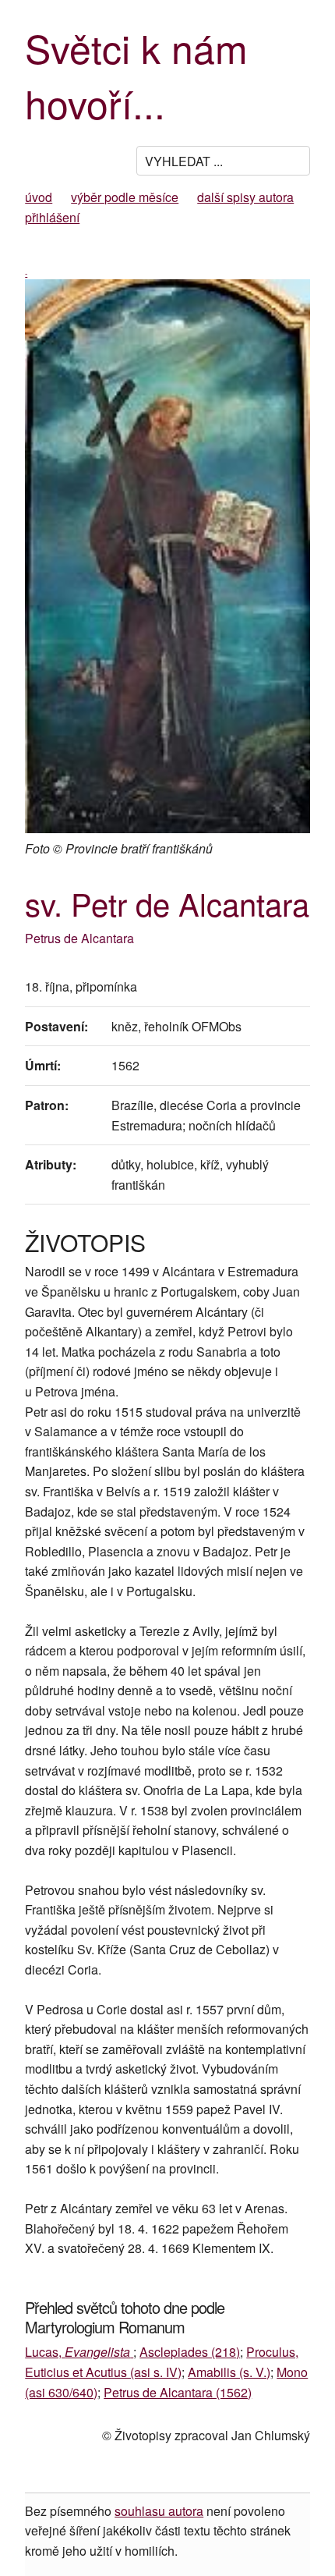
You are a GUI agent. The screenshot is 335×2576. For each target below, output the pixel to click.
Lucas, (78, 2352)
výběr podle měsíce (125, 197)
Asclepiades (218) (190, 2352)
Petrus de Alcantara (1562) (178, 2392)
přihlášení (52, 217)
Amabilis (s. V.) (229, 2372)
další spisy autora (245, 197)
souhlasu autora (159, 2511)
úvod (39, 197)
